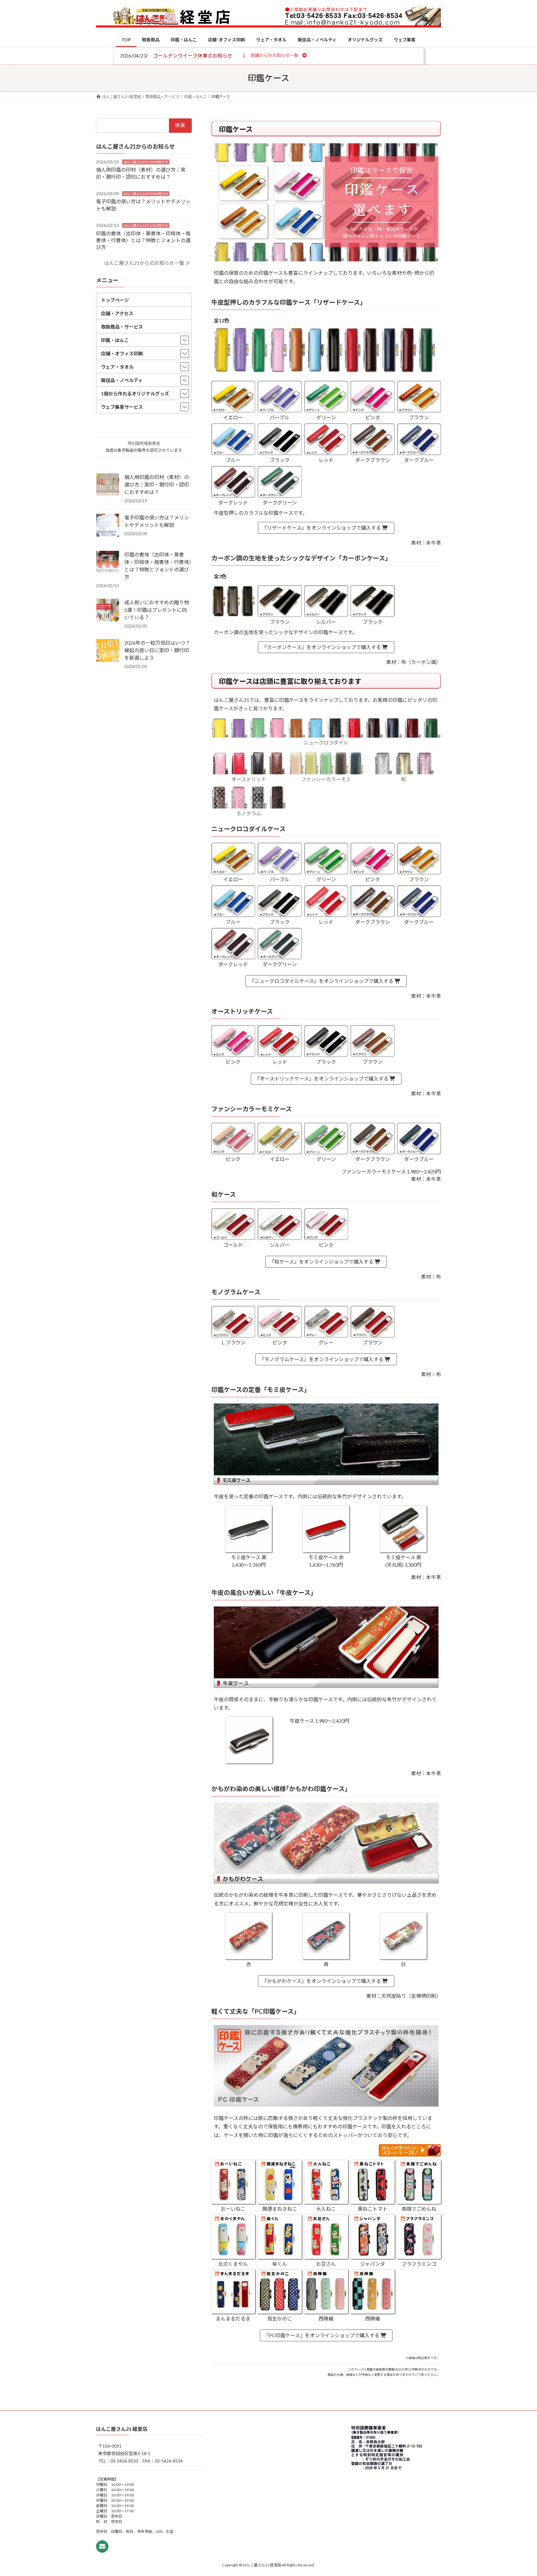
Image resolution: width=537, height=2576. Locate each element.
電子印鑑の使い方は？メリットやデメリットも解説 (157, 521)
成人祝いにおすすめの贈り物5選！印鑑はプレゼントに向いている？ (157, 610)
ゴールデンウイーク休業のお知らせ (193, 55)
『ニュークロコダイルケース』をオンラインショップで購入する (322, 981)
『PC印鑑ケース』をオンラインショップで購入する (322, 2335)
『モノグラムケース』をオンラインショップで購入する (322, 1359)
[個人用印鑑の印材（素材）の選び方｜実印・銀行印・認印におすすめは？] (108, 485)
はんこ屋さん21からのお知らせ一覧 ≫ (147, 263)
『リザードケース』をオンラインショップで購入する (322, 528)
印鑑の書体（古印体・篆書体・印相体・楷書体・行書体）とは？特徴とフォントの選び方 (143, 240)
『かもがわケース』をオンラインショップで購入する (322, 1981)
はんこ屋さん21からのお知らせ (146, 162)
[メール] (102, 2546)
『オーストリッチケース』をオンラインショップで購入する (322, 1078)
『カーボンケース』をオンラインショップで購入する (322, 647)
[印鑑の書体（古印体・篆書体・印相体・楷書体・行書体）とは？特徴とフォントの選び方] (108, 563)
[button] (274, 55)
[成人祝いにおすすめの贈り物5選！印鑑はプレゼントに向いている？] (108, 611)
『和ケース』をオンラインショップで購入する (322, 1262)
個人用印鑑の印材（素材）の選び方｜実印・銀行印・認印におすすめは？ (157, 484)
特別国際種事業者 (144, 443)
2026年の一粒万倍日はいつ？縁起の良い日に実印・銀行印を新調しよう (157, 650)
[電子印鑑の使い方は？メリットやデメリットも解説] (108, 526)
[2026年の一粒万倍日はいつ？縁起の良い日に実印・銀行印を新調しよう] (108, 651)
